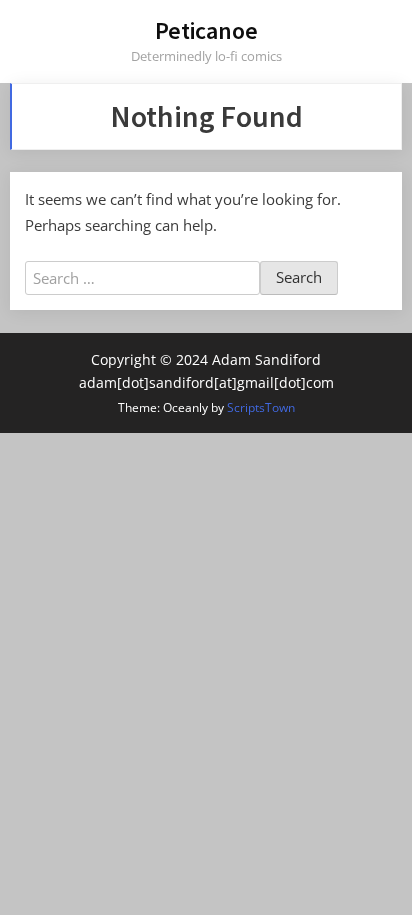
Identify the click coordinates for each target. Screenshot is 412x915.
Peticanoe (206, 30)
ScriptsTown (261, 407)
